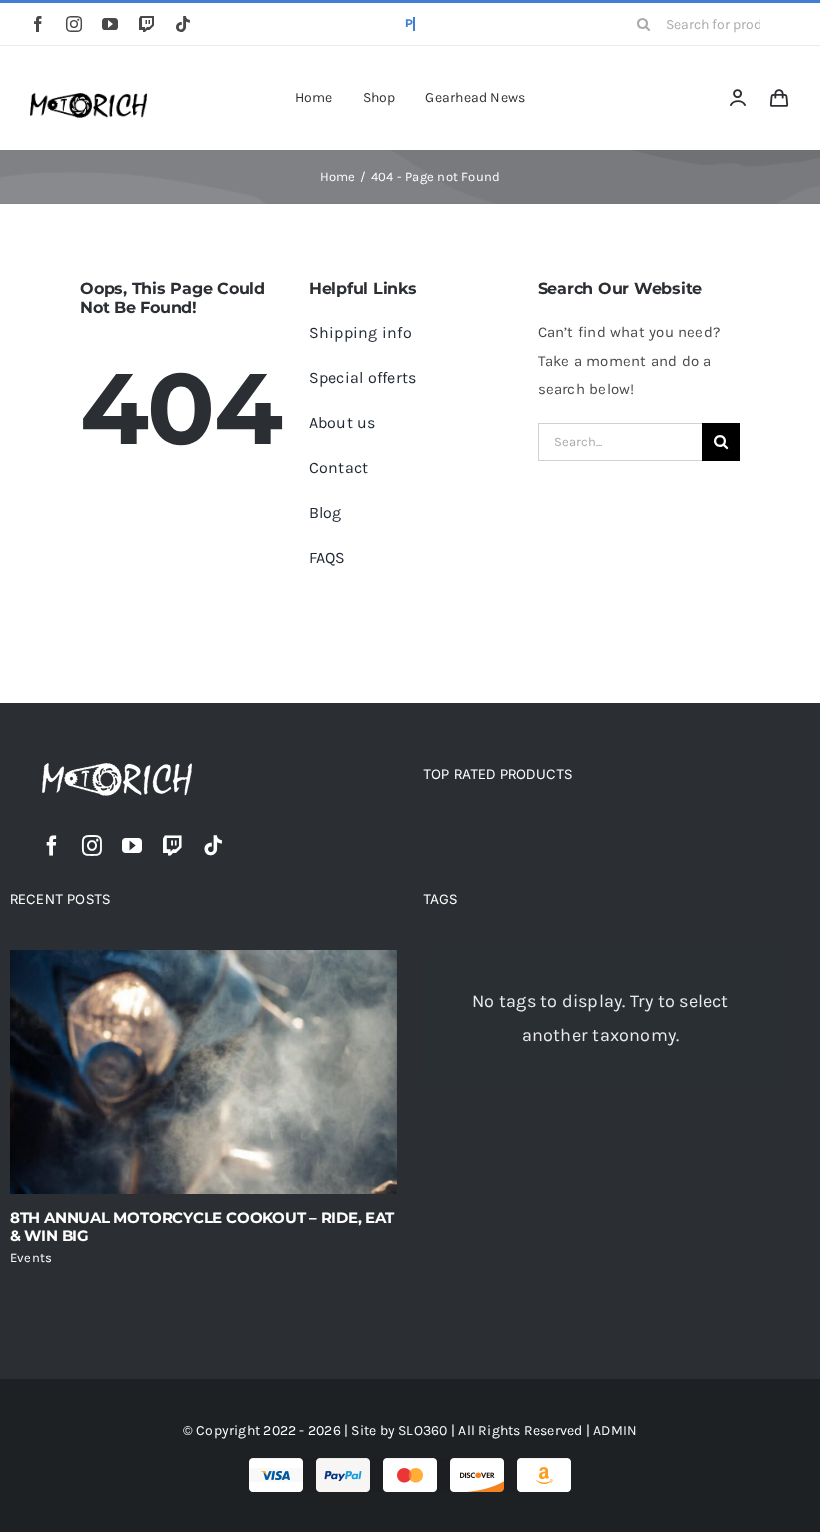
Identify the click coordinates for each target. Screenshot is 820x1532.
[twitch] (147, 24)
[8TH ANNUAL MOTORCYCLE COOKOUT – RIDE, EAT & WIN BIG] (203, 1072)
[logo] (88, 100)
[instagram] (74, 24)
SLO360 (422, 1430)
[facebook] (38, 24)
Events (31, 1257)
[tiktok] (183, 24)
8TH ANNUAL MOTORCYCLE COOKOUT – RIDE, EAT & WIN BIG (202, 1226)
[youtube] (110, 24)
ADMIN (615, 1430)
